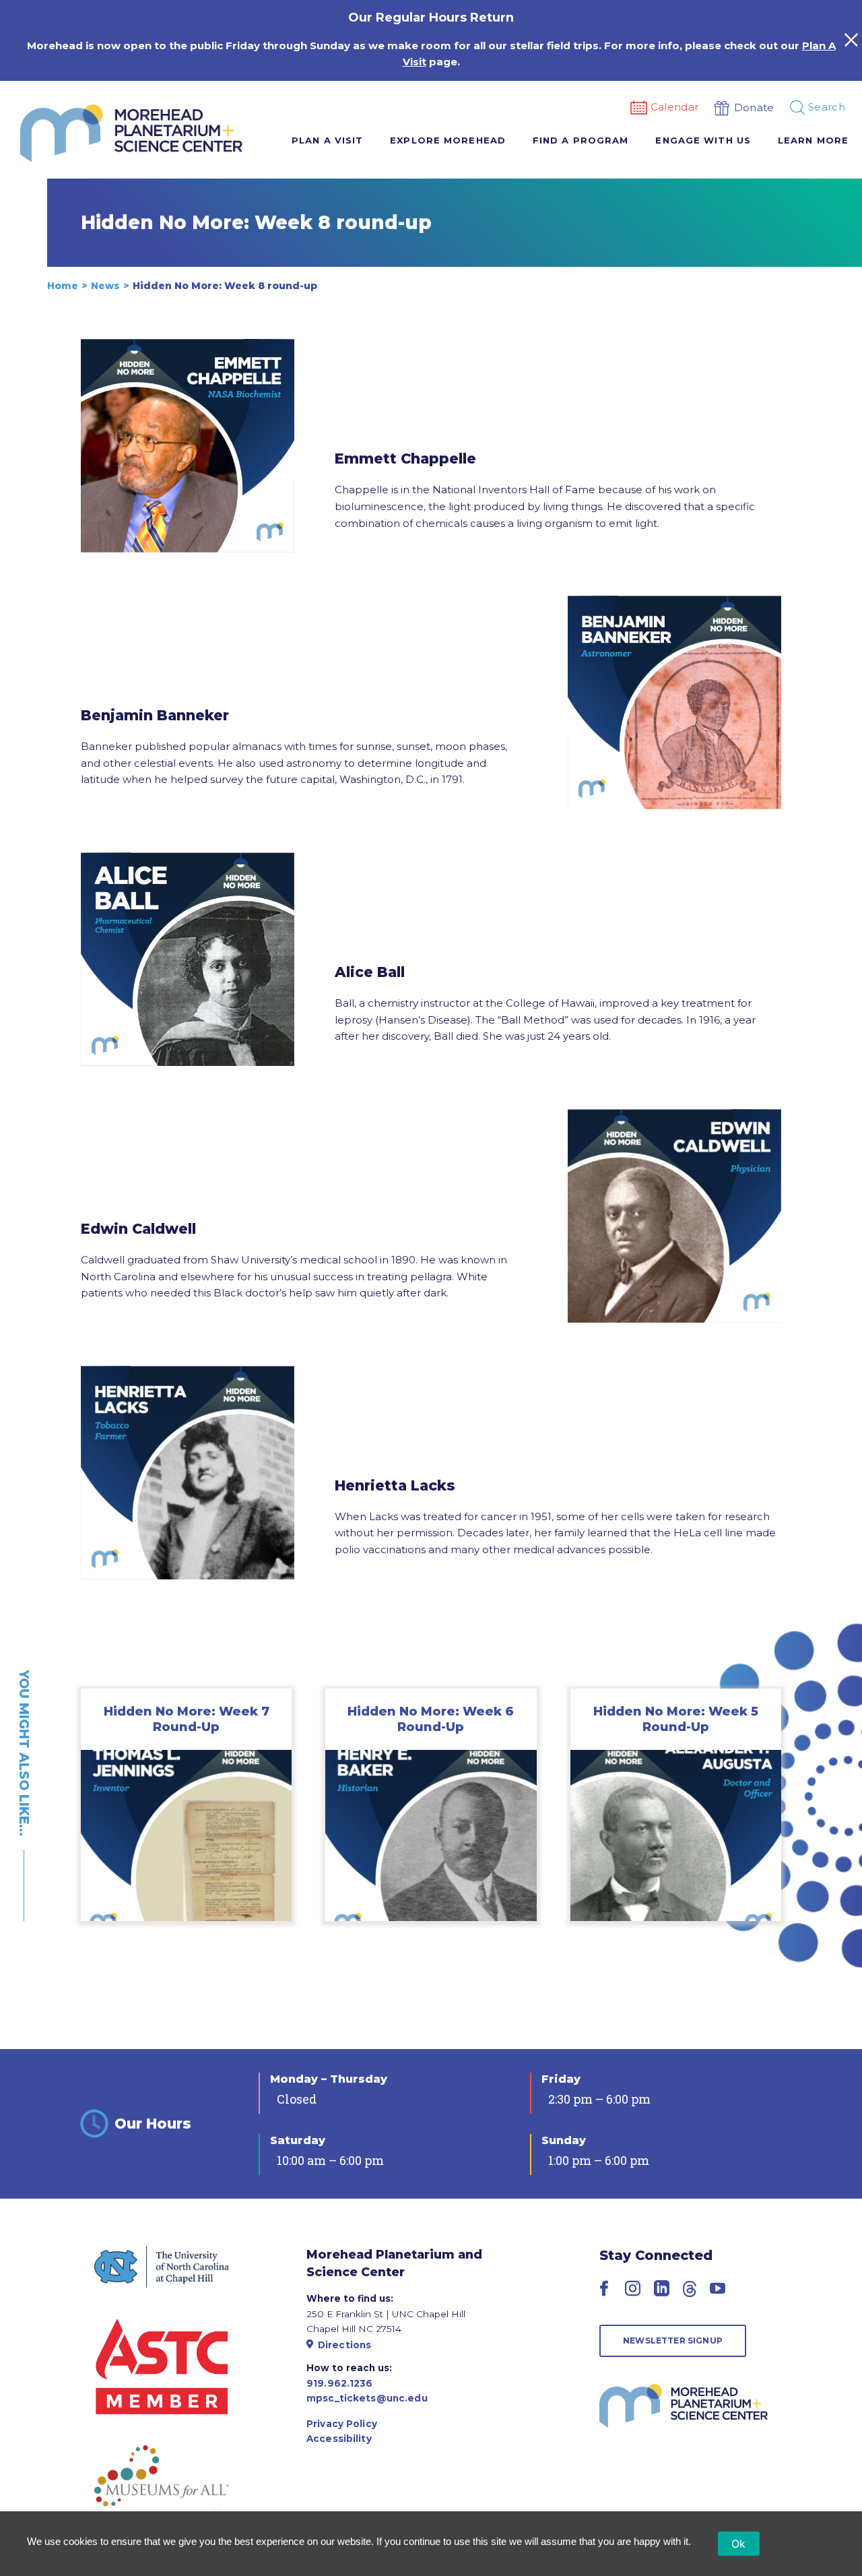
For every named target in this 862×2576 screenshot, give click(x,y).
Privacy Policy (342, 2424)
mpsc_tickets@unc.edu (367, 2398)
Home (63, 286)
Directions (344, 2345)
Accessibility (339, 2439)
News (105, 286)
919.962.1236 (340, 2383)
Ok (739, 2544)
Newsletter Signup (673, 2341)
